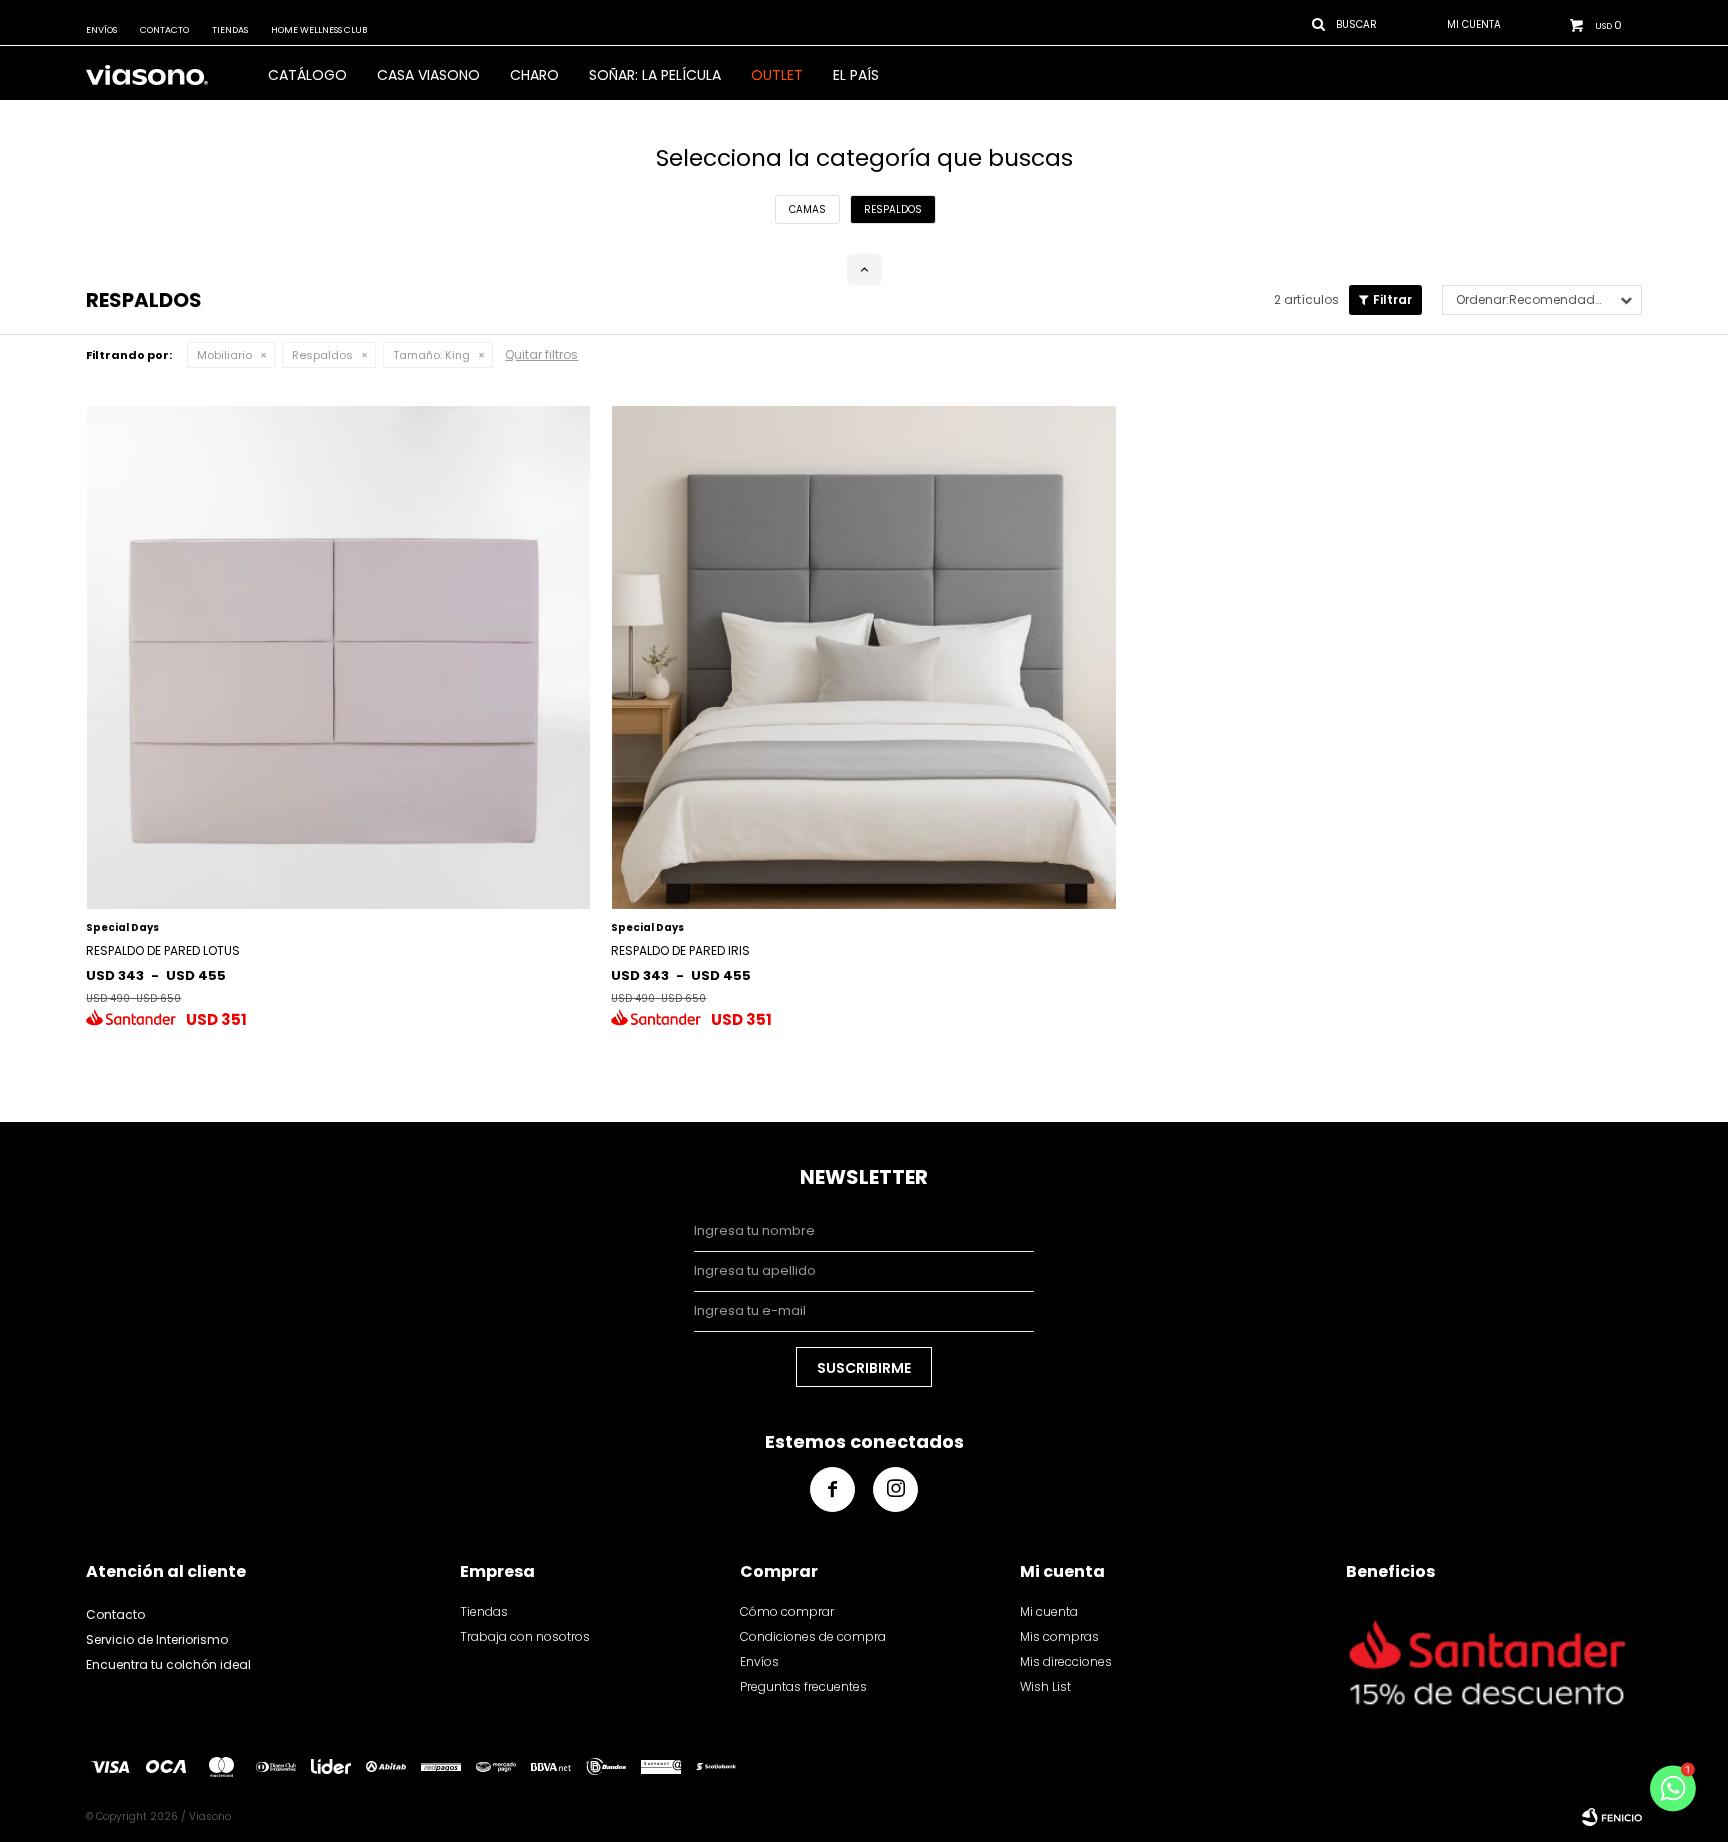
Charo (534, 75)
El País (856, 75)
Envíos (101, 30)
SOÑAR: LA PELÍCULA (655, 75)
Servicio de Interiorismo (157, 1639)
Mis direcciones (1066, 1661)
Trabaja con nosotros (525, 1636)
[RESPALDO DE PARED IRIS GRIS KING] (863, 657)
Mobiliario (224, 355)
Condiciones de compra (813, 1636)
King (431, 355)
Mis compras (1059, 1636)
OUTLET (777, 75)
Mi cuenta (1049, 1611)
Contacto (164, 30)
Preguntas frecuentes (803, 1686)
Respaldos (322, 355)
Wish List (1045, 1686)
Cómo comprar (787, 1611)
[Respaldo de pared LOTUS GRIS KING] (338, 657)
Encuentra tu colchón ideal (168, 1664)
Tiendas (230, 30)
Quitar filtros (541, 354)
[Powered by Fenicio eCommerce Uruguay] (1612, 1817)
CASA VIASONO (428, 75)
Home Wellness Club (319, 30)
